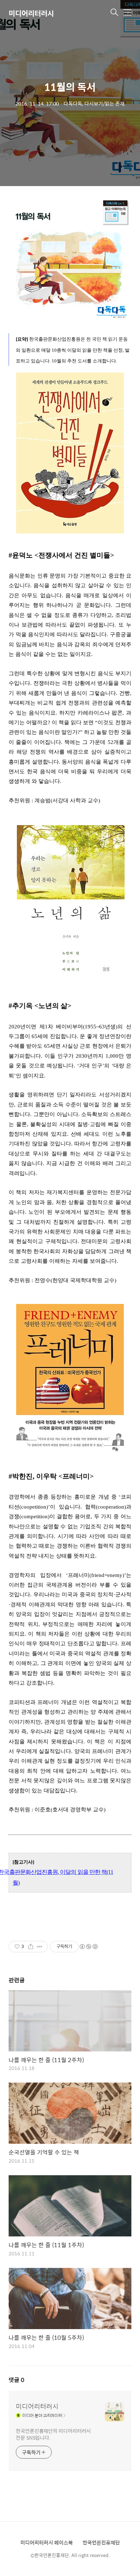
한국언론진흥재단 (101, 2542)
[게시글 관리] (40, 1947)
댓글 (17, 2380)
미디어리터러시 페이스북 (47, 2542)
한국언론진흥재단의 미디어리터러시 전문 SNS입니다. (53, 2434)
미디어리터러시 (31, 13)
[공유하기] (31, 1947)
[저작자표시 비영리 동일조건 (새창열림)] (88, 1947)
